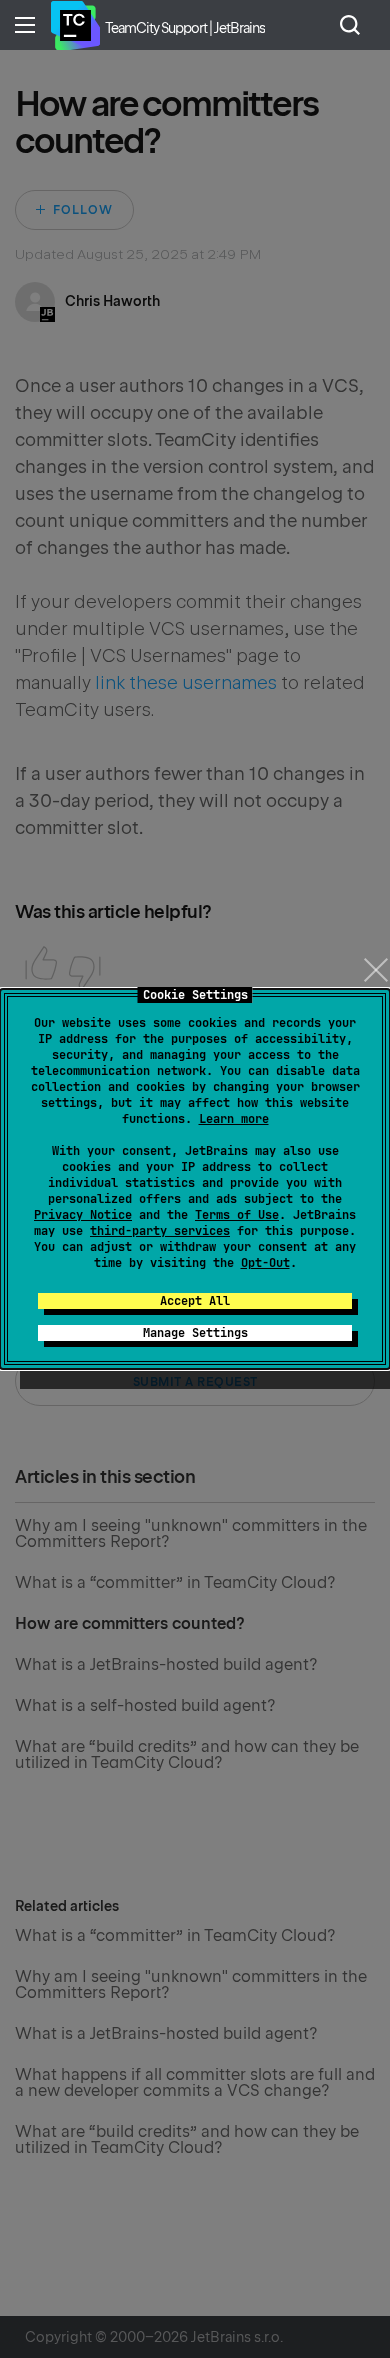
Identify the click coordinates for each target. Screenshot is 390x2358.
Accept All (195, 1301)
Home (75, 25)
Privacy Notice (83, 1215)
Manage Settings (195, 1333)
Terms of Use (237, 1215)
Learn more (234, 1119)
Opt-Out (265, 1263)
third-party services (160, 1231)
